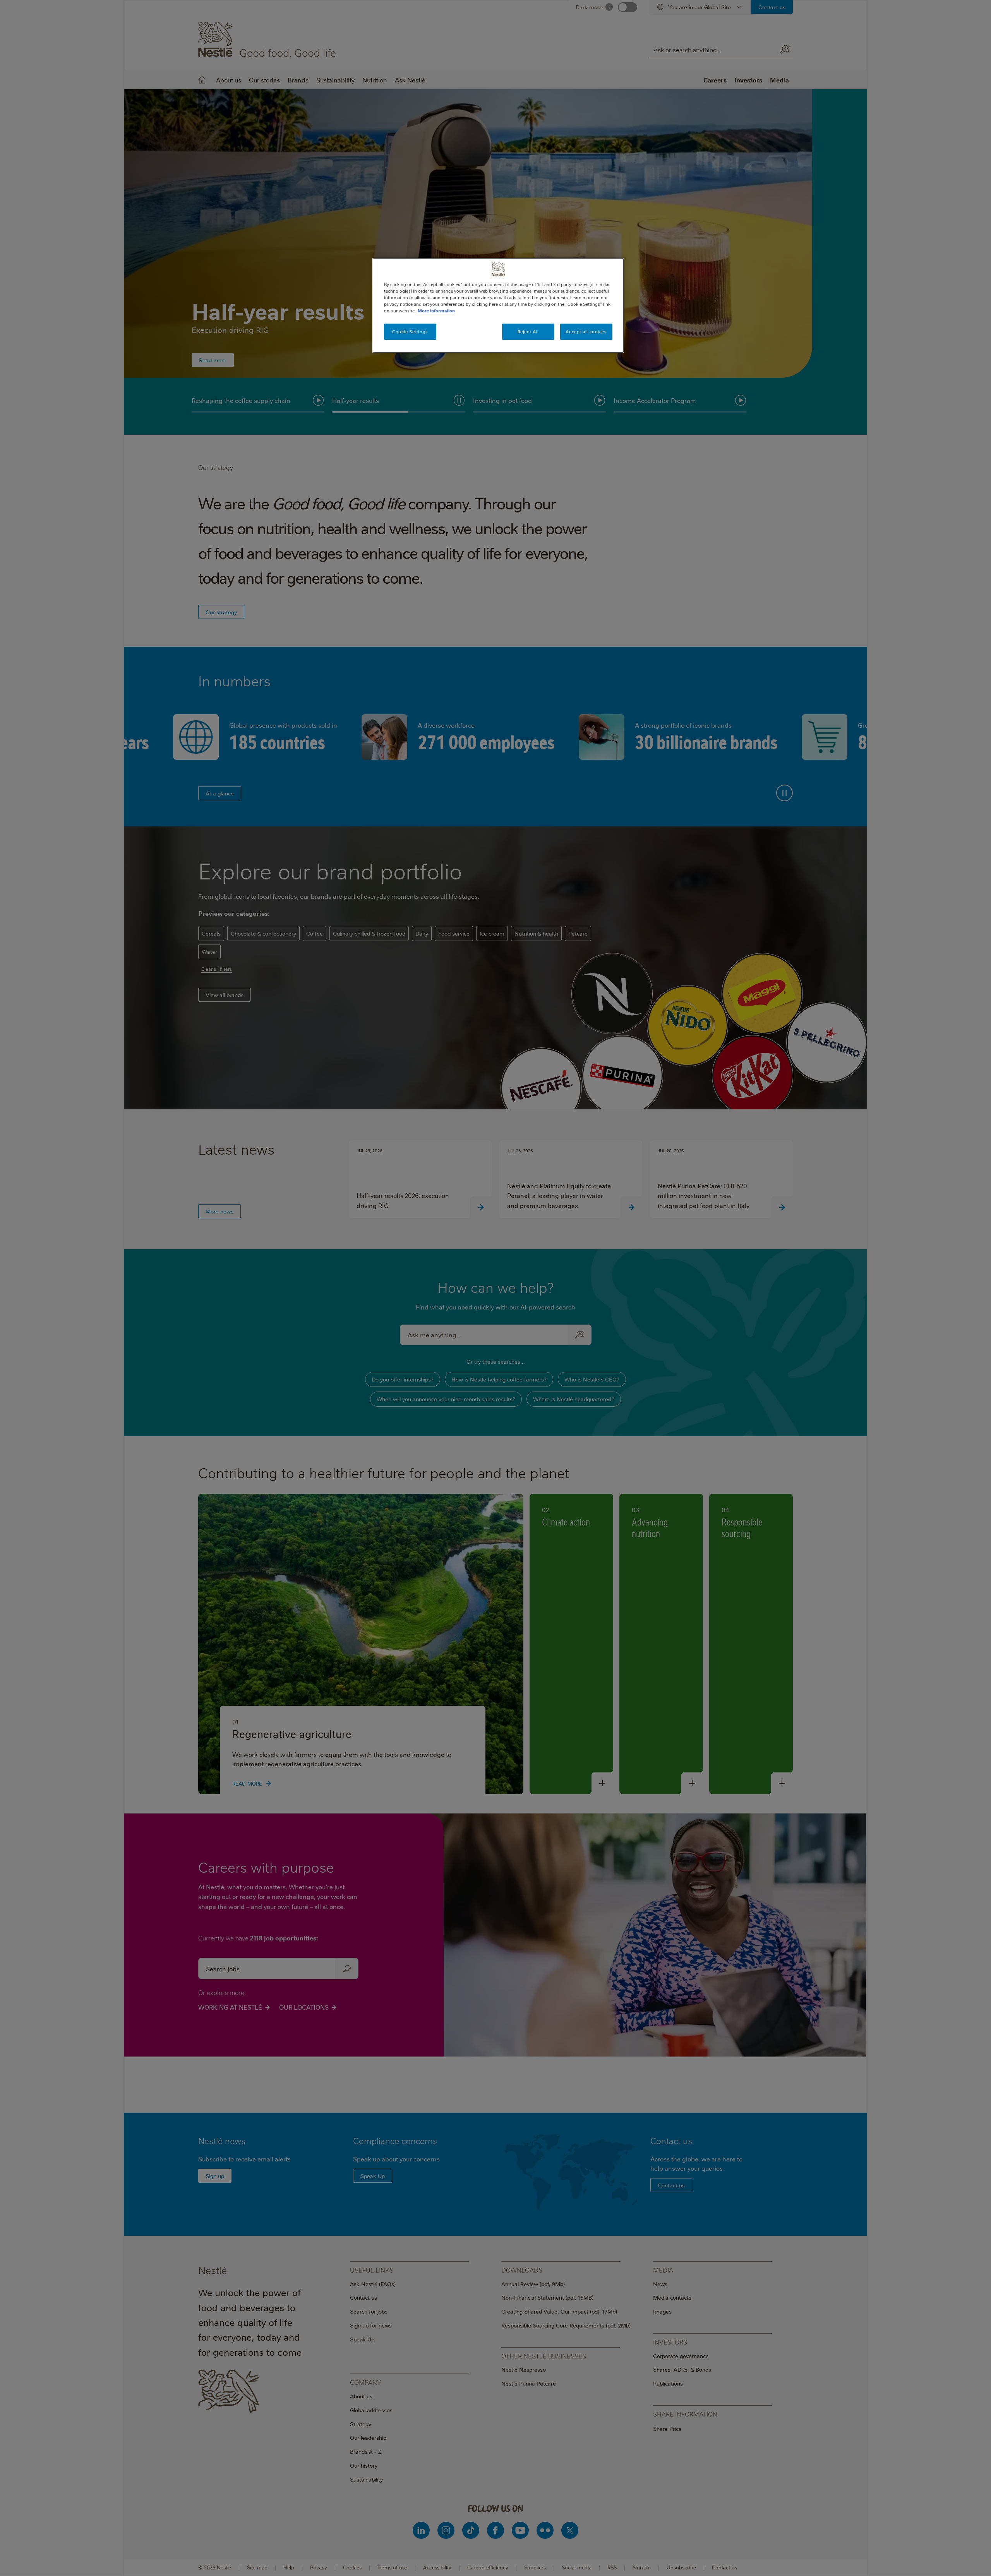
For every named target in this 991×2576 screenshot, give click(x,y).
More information (436, 311)
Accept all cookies (586, 332)
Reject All (528, 332)
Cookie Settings (410, 332)
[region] (498, 305)
